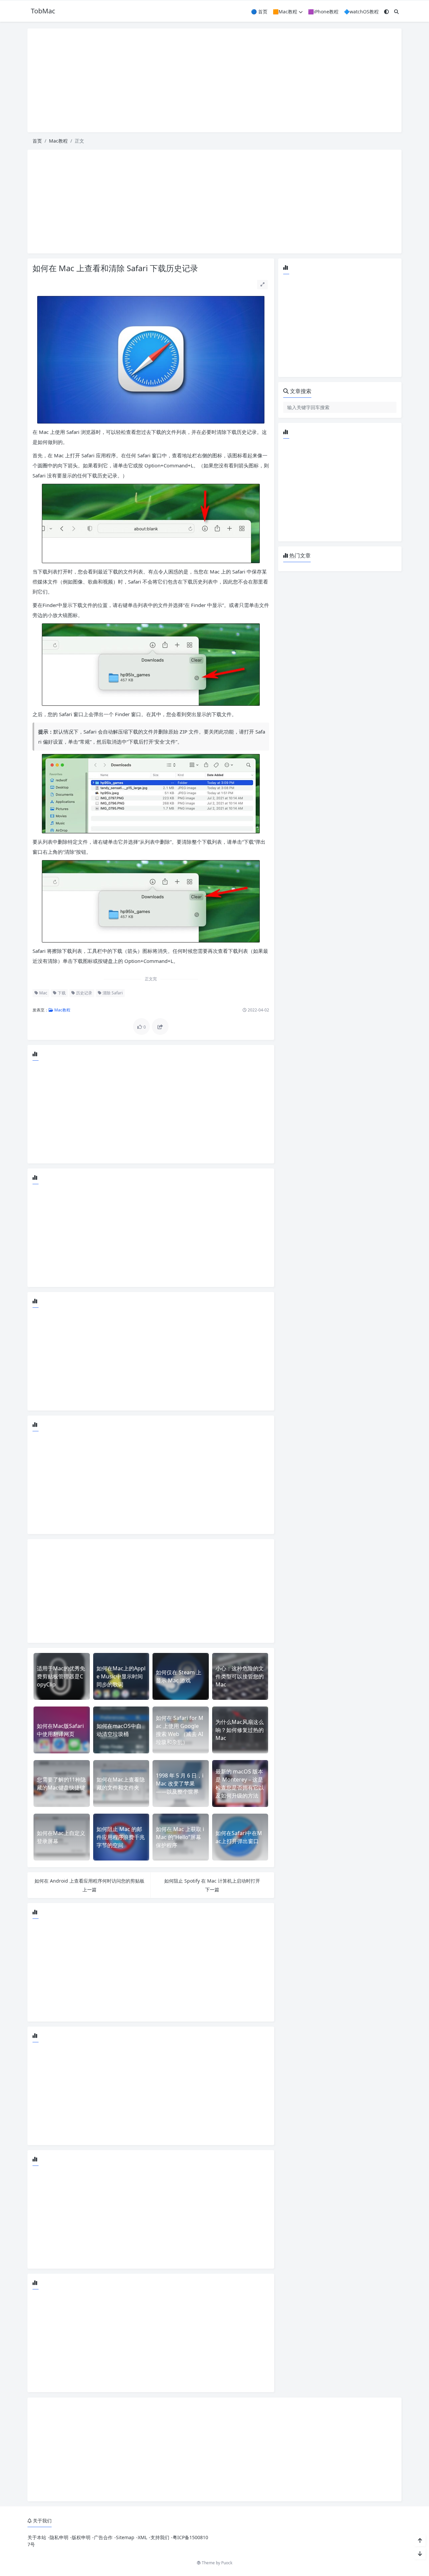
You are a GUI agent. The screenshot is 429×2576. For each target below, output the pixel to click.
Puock (227, 2563)
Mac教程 (58, 141)
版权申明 (81, 2537)
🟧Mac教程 (285, 12)
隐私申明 (59, 2537)
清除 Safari (112, 993)
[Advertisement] (214, 80)
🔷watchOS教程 (361, 12)
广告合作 (103, 2537)
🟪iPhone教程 (323, 12)
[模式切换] (386, 12)
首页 (37, 141)
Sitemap (125, 2537)
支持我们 (160, 2537)
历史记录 (84, 993)
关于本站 (37, 2537)
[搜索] (396, 12)
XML (142, 2537)
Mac (43, 993)
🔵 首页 (259, 12)
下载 (61, 993)
